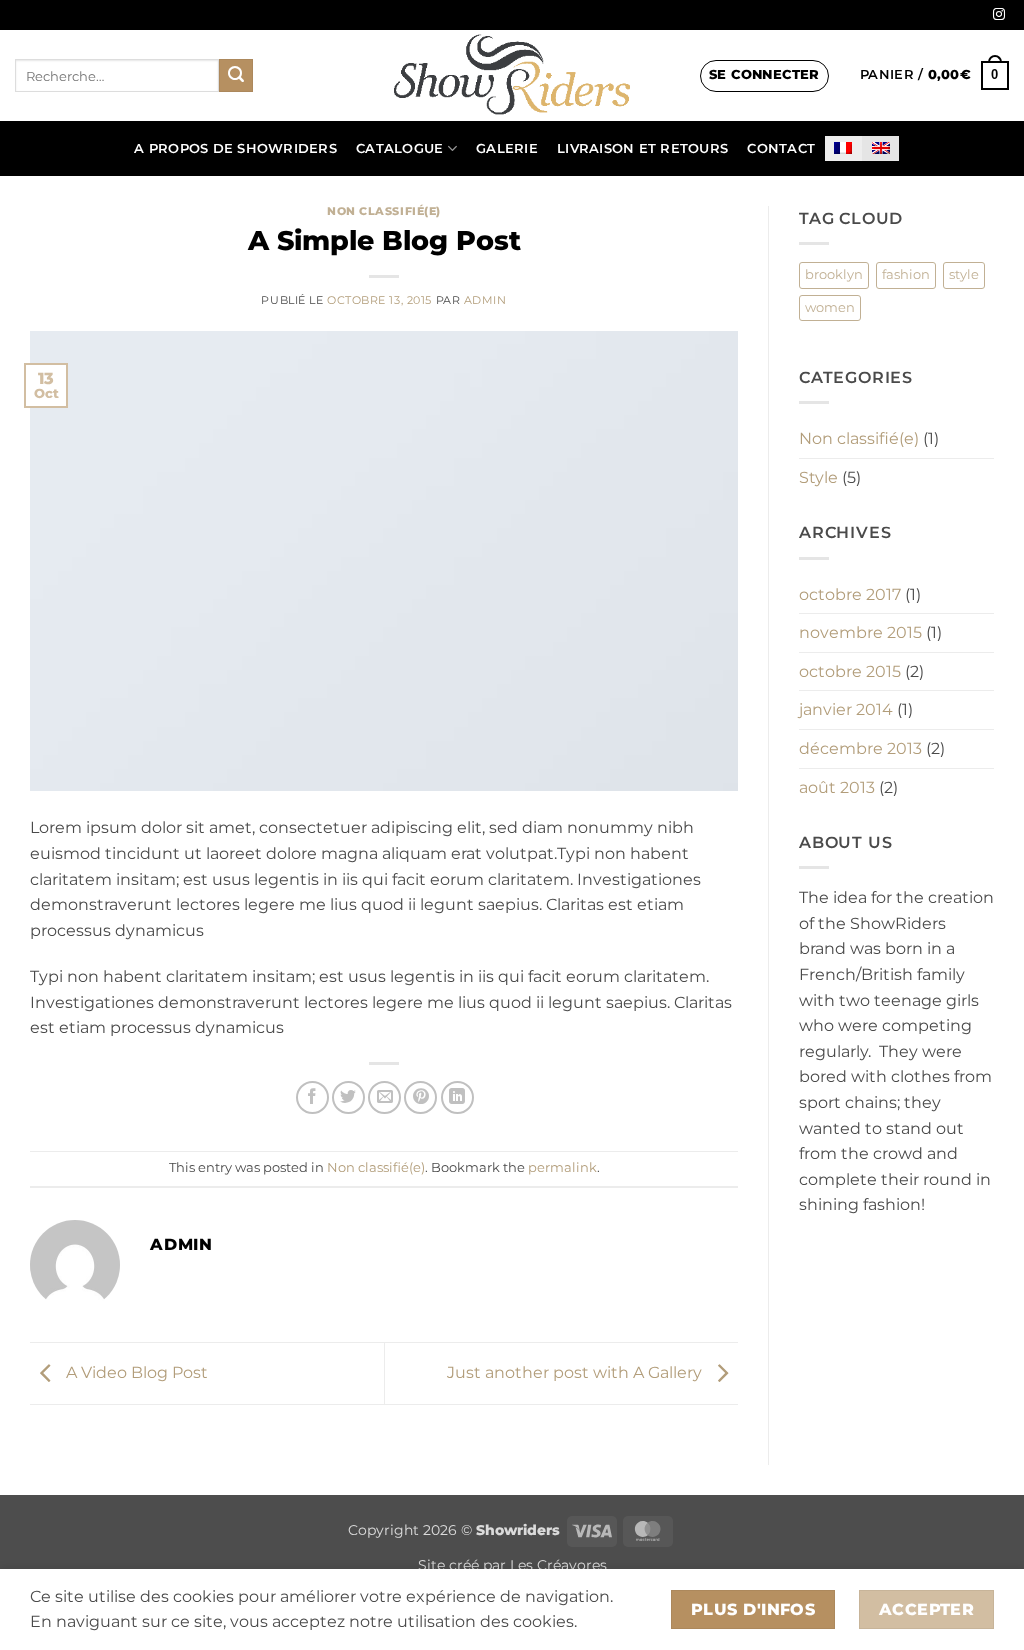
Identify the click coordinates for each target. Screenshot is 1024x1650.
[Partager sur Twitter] (348, 1097)
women (830, 307)
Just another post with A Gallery (576, 1372)
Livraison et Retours (642, 148)
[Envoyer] (236, 76)
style (964, 274)
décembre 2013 (860, 748)
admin (485, 300)
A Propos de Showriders (235, 148)
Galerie (507, 148)
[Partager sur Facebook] (312, 1097)
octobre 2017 (850, 594)
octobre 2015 (850, 671)
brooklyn (834, 274)
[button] (764, 76)
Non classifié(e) (384, 211)
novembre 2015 (860, 632)
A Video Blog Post (135, 1372)
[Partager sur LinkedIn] (457, 1097)
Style (818, 477)
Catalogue (399, 148)
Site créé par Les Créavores (512, 1565)
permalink (562, 1167)
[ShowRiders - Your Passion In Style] (512, 75)
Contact (781, 148)
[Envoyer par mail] (384, 1097)
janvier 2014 (846, 709)
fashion (906, 274)
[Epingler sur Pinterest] (420, 1097)
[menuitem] (843, 148)
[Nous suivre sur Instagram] (999, 15)
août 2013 (837, 787)
